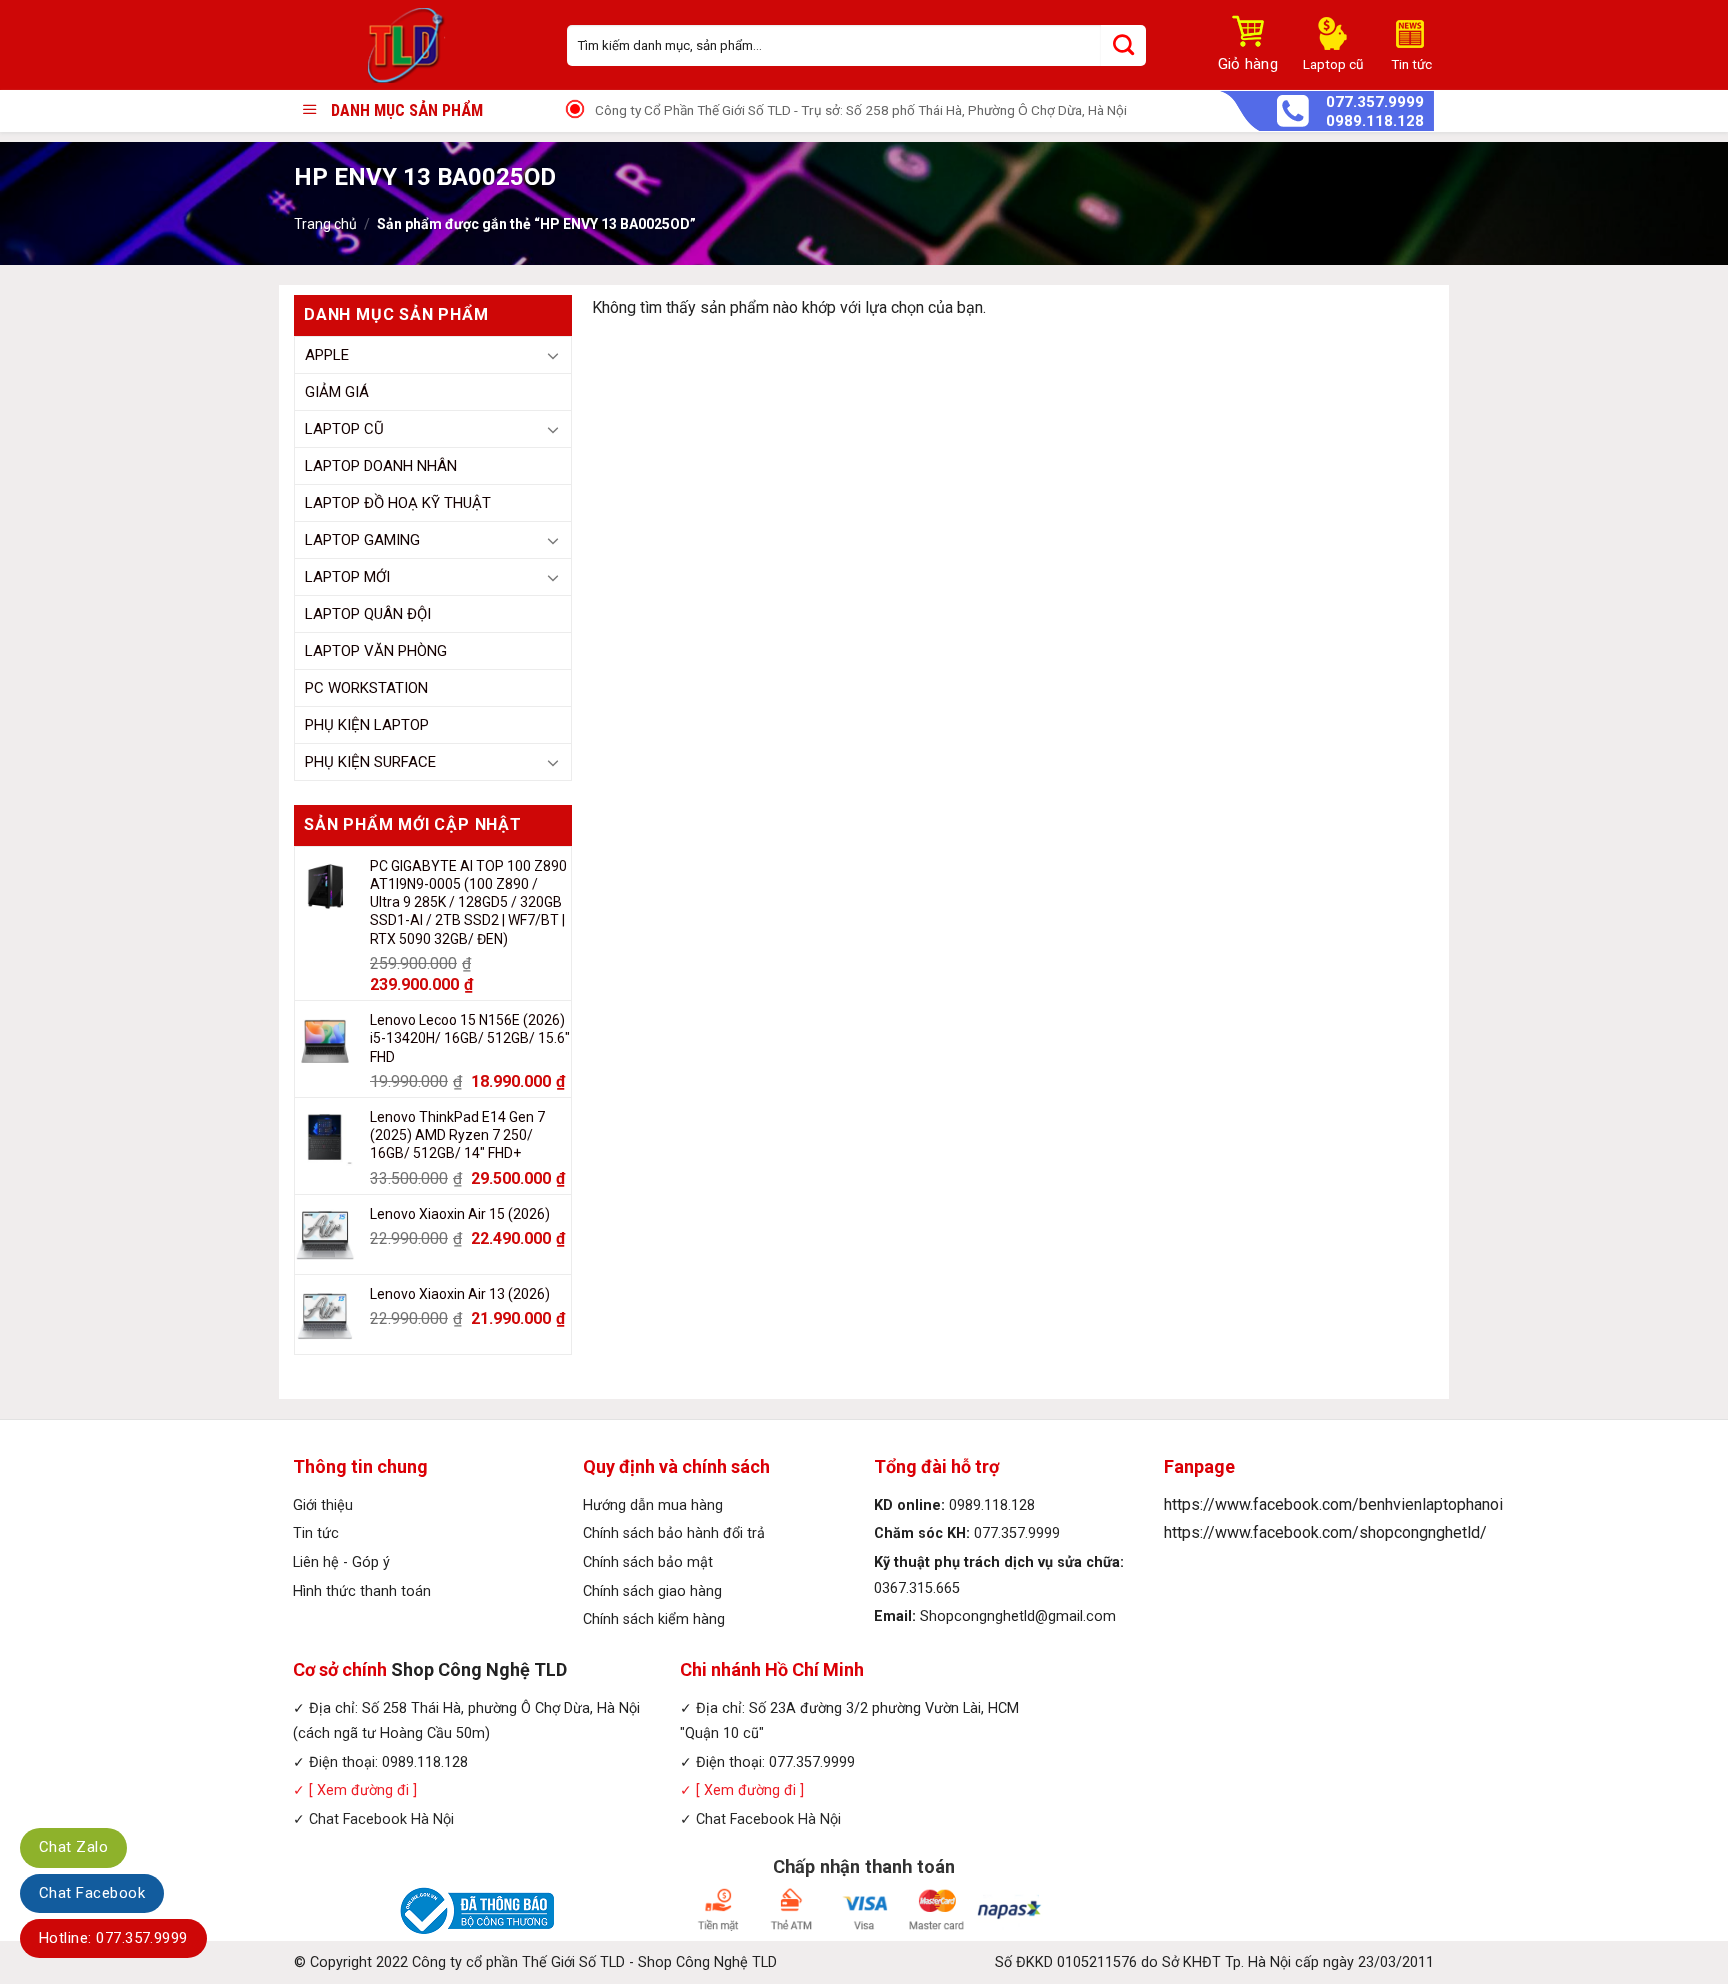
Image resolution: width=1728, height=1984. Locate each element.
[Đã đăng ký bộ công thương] (474, 1910)
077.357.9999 (1375, 102)
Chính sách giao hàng (652, 1591)
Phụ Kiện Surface (370, 762)
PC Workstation (366, 688)
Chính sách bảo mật (648, 1562)
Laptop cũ (344, 429)
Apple (327, 355)
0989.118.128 (1375, 121)
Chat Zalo (73, 1847)
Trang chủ (325, 224)
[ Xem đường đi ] (361, 1790)
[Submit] (1123, 45)
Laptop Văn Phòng (376, 651)
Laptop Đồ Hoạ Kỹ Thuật (398, 503)
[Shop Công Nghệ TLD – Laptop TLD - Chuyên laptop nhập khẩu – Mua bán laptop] (415, 45)
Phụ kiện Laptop (367, 725)
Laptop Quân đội (368, 614)
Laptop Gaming (362, 540)
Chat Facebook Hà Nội (381, 1819)
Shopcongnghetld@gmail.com (1018, 1616)
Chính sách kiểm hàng (654, 1619)
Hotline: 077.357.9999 (113, 1938)
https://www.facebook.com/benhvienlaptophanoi (1333, 1504)
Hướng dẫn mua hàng (653, 1505)
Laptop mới (347, 577)
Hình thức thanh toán (362, 1591)
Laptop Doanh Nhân (381, 466)
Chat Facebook (92, 1893)
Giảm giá (337, 392)
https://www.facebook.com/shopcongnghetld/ (1325, 1532)
